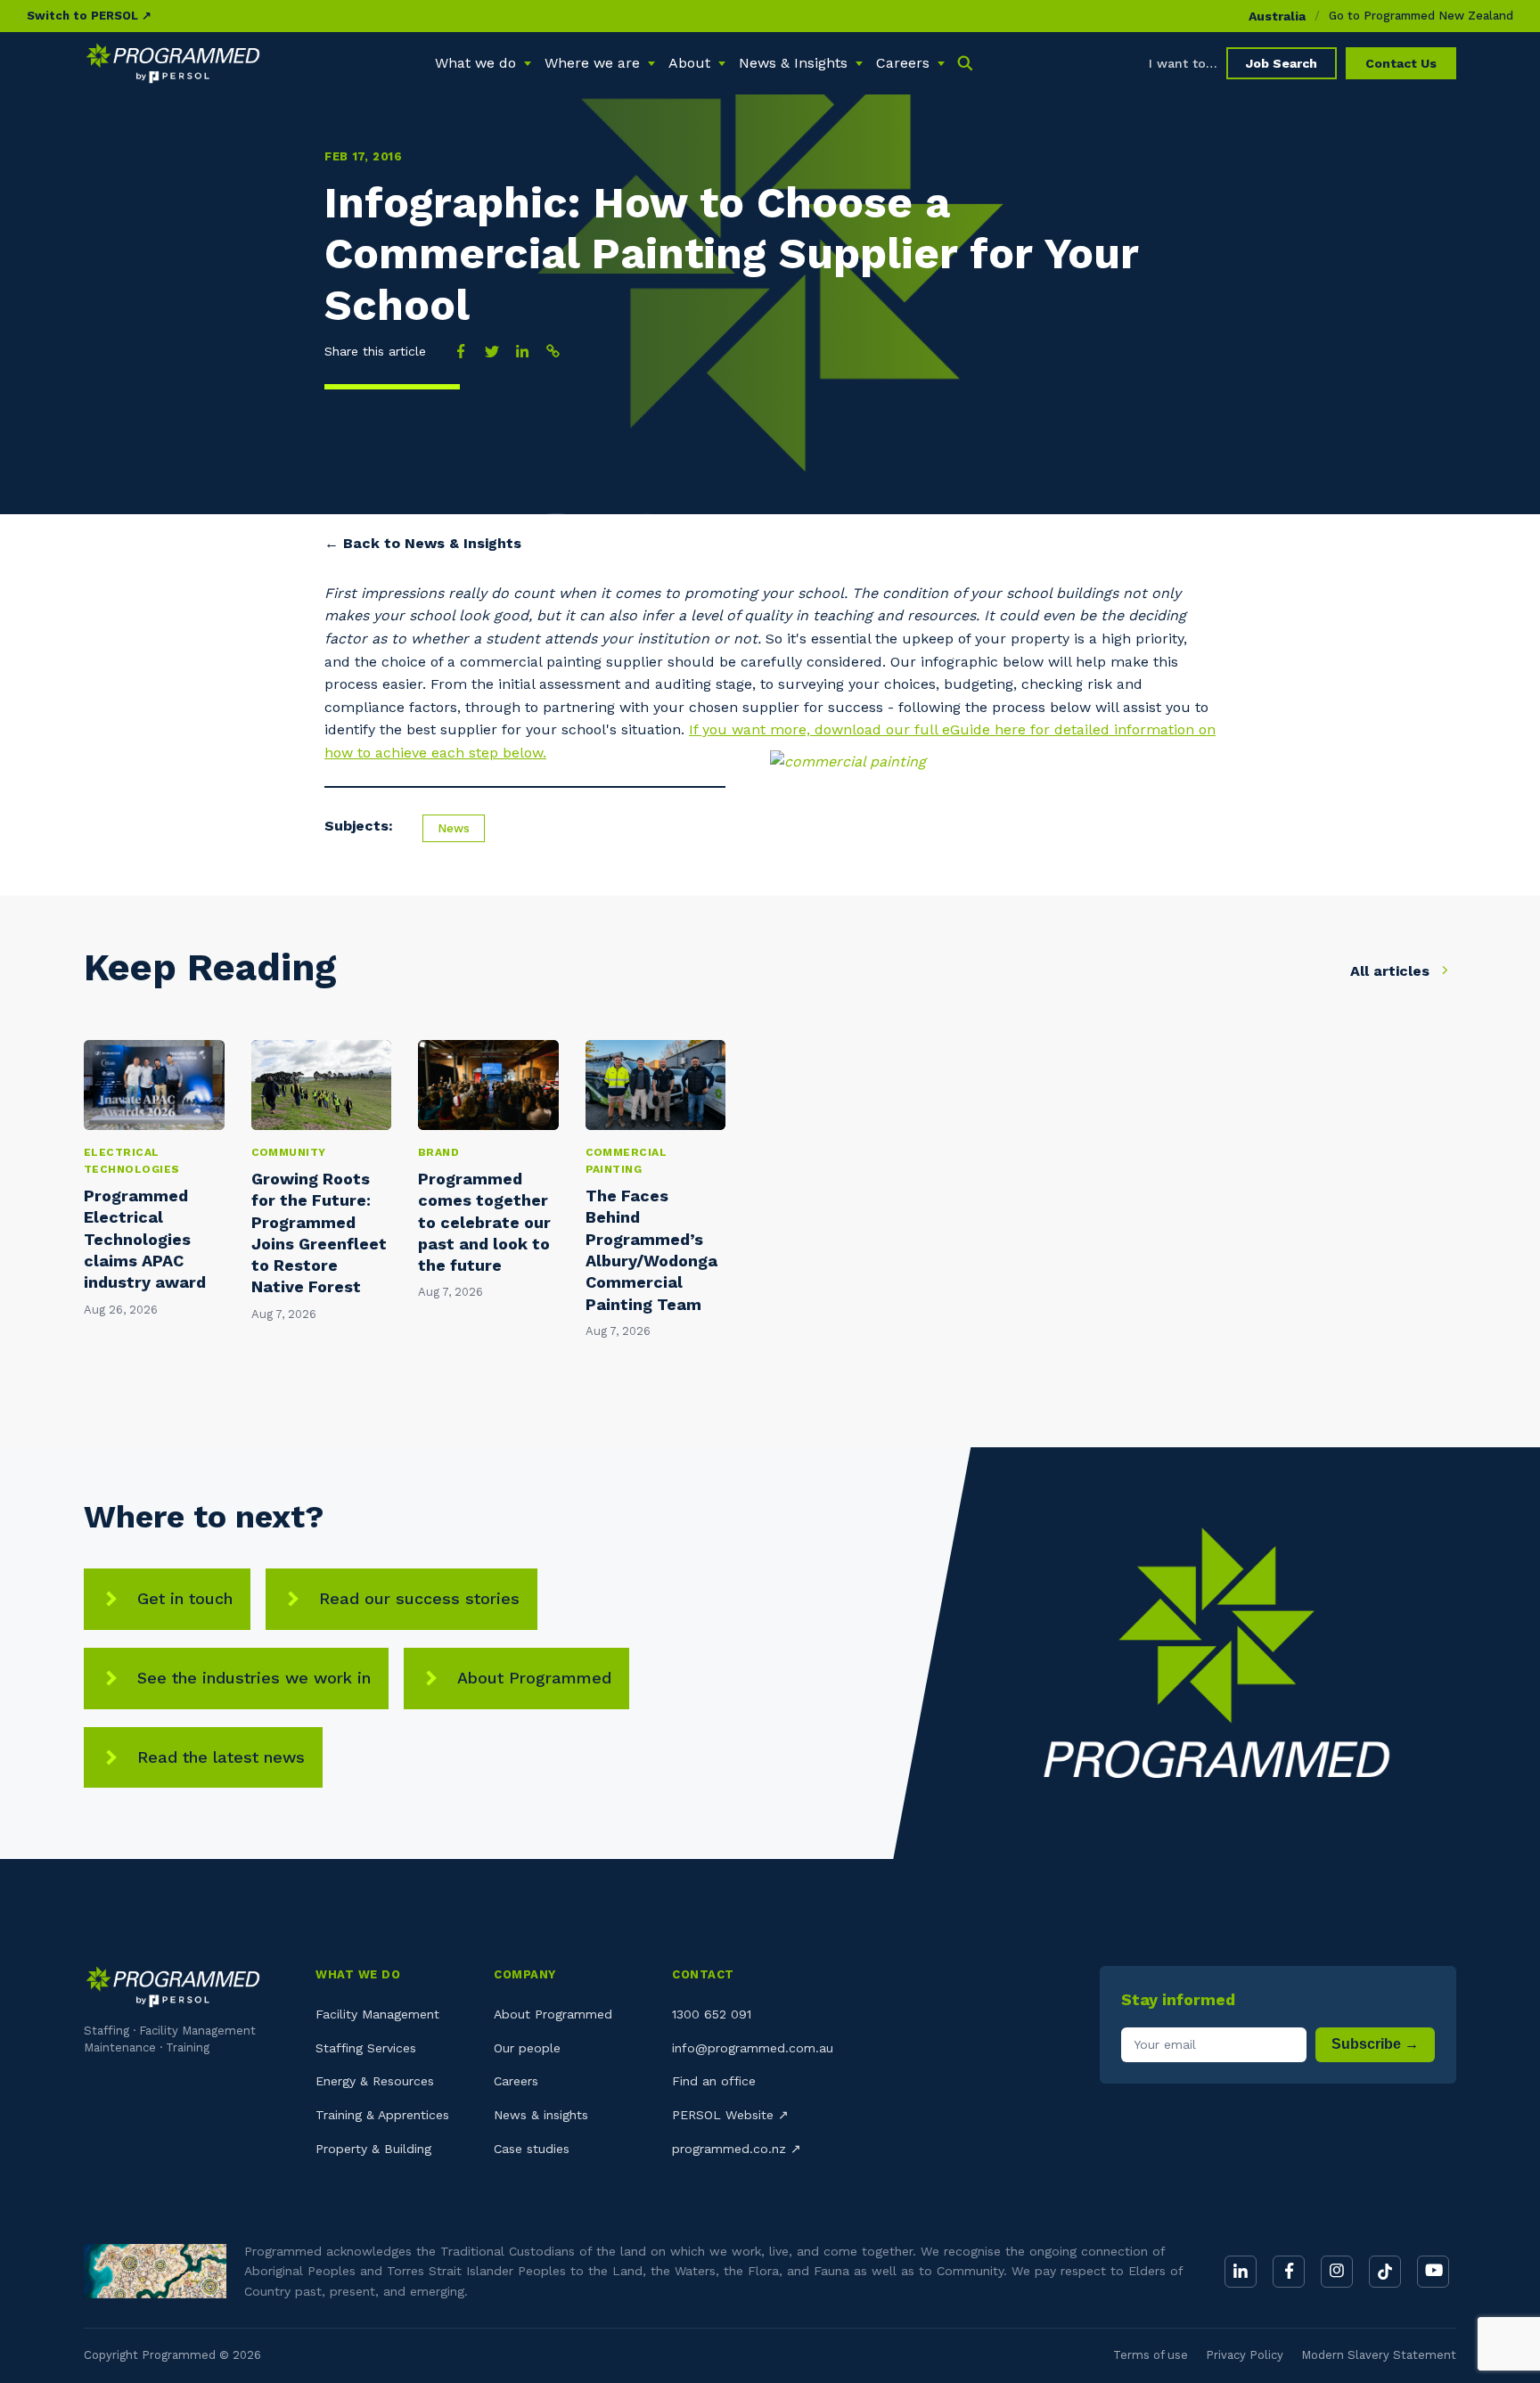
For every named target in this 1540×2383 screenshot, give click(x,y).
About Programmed (534, 1678)
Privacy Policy (1245, 2355)
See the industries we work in (254, 1678)
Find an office (714, 2081)
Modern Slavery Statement (1379, 2355)
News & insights (541, 2115)
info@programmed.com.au (753, 2048)
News (454, 828)
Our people (527, 2048)
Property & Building (373, 2149)
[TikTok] (1385, 2272)
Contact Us (1401, 63)
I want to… (1183, 63)
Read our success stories (419, 1598)
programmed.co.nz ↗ (737, 2149)
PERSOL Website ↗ (730, 2115)
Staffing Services (366, 2048)
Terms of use (1151, 2355)
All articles (1392, 971)
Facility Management (377, 2014)
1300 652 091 (712, 2014)
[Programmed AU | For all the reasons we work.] (173, 63)
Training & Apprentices (382, 2115)
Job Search (1282, 63)
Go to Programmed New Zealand (1421, 16)
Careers (516, 2081)
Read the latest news (221, 1757)
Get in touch (185, 1598)
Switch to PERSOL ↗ (89, 16)
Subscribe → (1375, 2044)
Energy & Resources (375, 2081)
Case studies (532, 2149)
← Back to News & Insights (423, 543)
